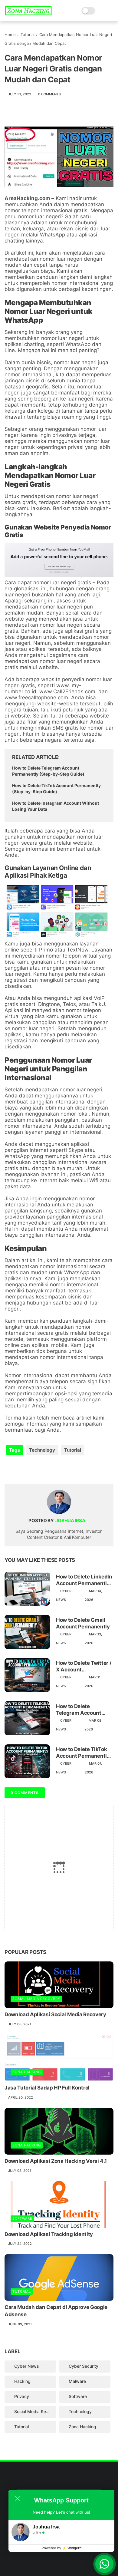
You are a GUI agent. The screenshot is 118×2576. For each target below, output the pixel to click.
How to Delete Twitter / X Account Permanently (84, 1666)
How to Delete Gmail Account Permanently (83, 1623)
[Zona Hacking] (28, 14)
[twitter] (22, 1469)
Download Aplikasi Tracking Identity (49, 2234)
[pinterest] (46, 1469)
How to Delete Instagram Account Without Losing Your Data (56, 806)
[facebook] (10, 1469)
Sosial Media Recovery (36, 1999)
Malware (77, 2381)
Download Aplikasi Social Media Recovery (55, 2014)
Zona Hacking (27, 2072)
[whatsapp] (34, 1469)
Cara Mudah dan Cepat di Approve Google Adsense (56, 2311)
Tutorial (28, 35)
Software (22, 2218)
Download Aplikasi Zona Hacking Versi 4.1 (56, 2161)
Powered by (62, 2548)
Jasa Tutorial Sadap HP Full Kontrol (47, 2088)
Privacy (22, 2396)
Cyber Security (84, 2366)
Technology (42, 1450)
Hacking (22, 2381)
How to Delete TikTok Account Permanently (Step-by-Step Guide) (56, 788)
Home (10, 35)
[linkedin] (58, 1469)
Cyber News (27, 2366)
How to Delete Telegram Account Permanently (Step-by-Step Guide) (48, 771)
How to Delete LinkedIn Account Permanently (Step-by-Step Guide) (84, 1580)
